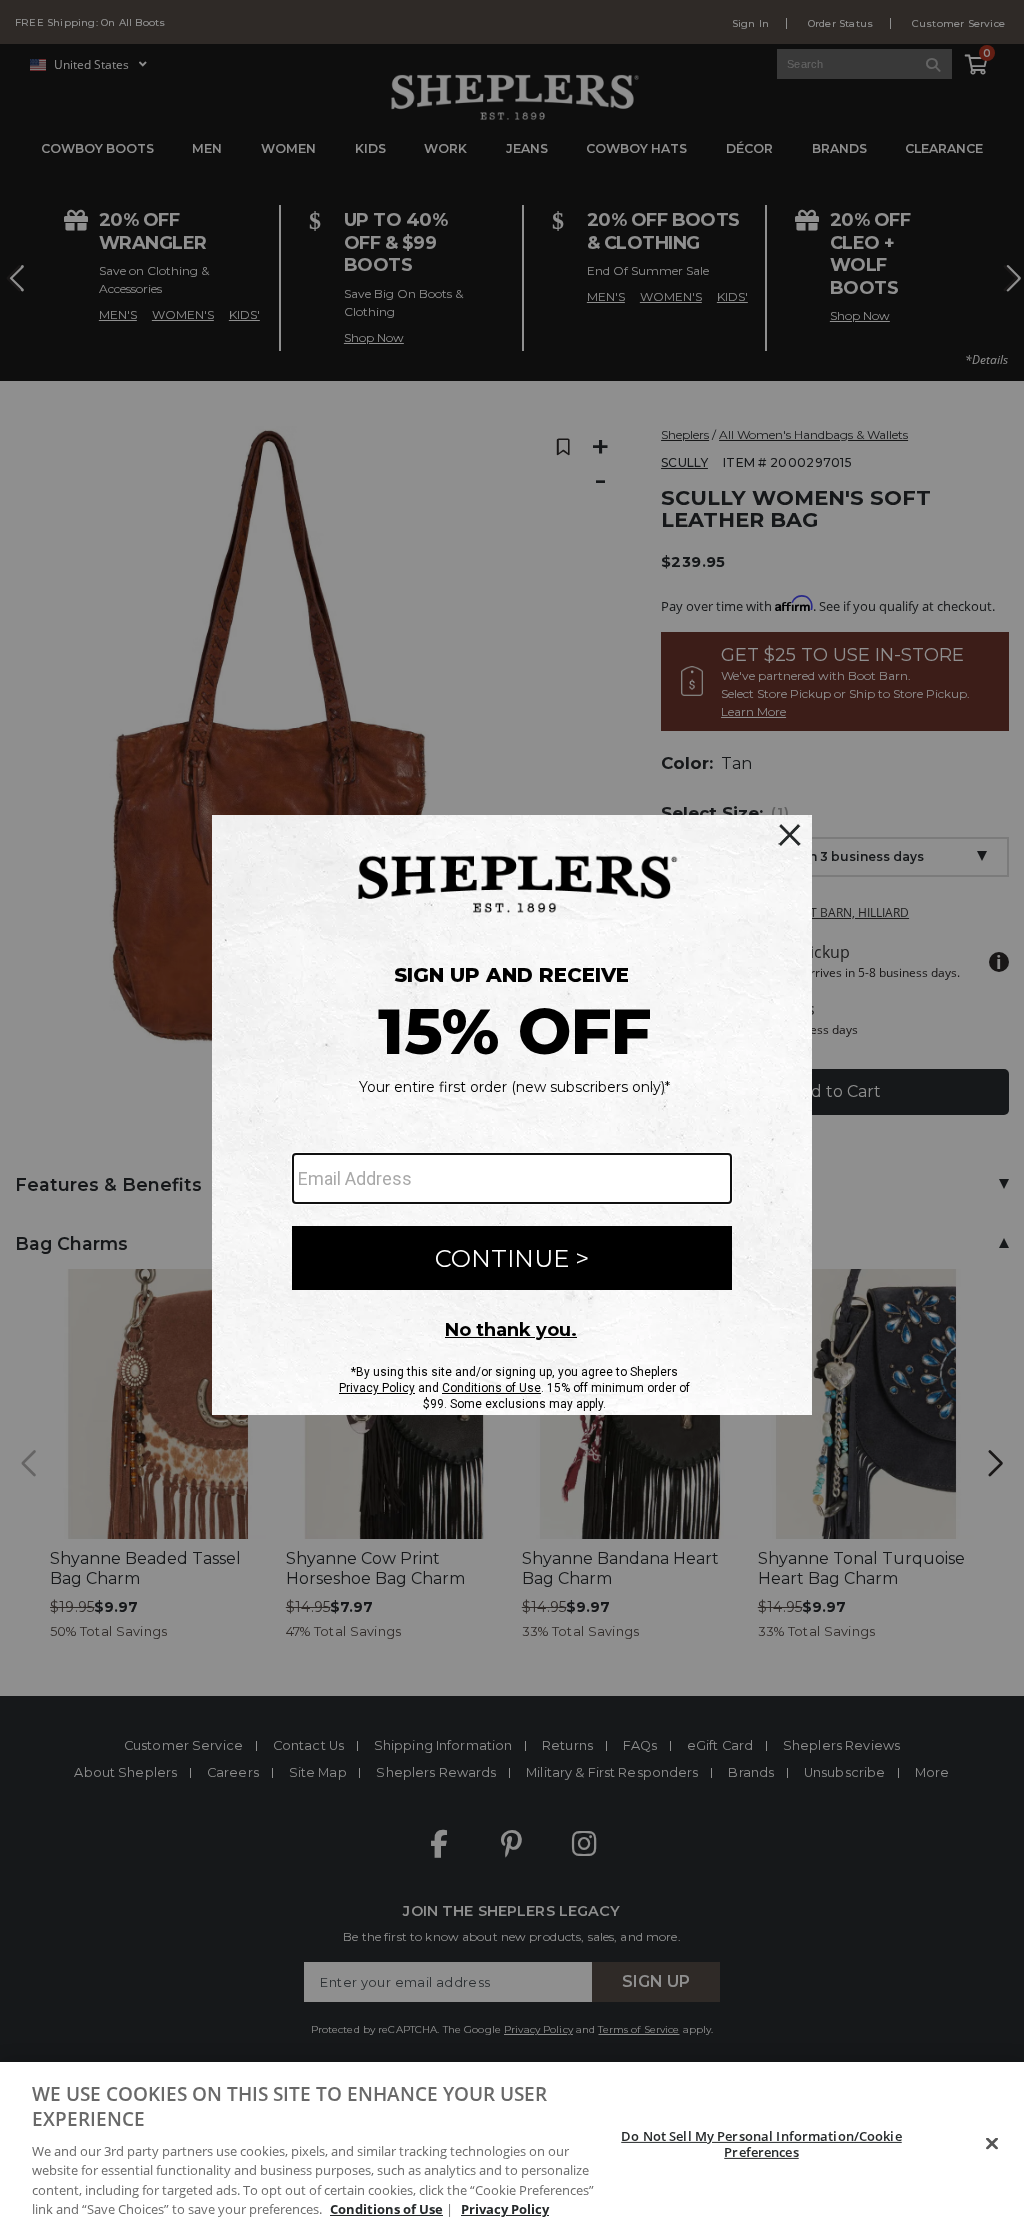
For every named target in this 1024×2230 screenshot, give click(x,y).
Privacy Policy (505, 2209)
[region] (512, 2146)
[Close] (992, 2144)
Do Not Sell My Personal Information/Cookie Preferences (761, 2144)
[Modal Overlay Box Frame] (512, 1115)
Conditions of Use (386, 2209)
